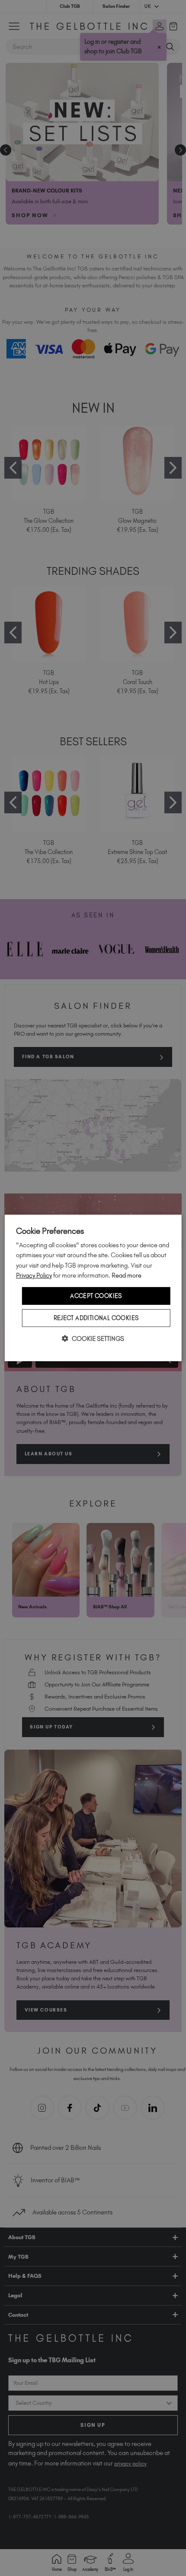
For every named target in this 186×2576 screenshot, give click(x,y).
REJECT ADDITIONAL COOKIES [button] (96, 1318)
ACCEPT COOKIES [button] (96, 1296)
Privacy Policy (34, 1275)
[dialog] (93, 1288)
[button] (93, 1339)
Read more (127, 1275)
